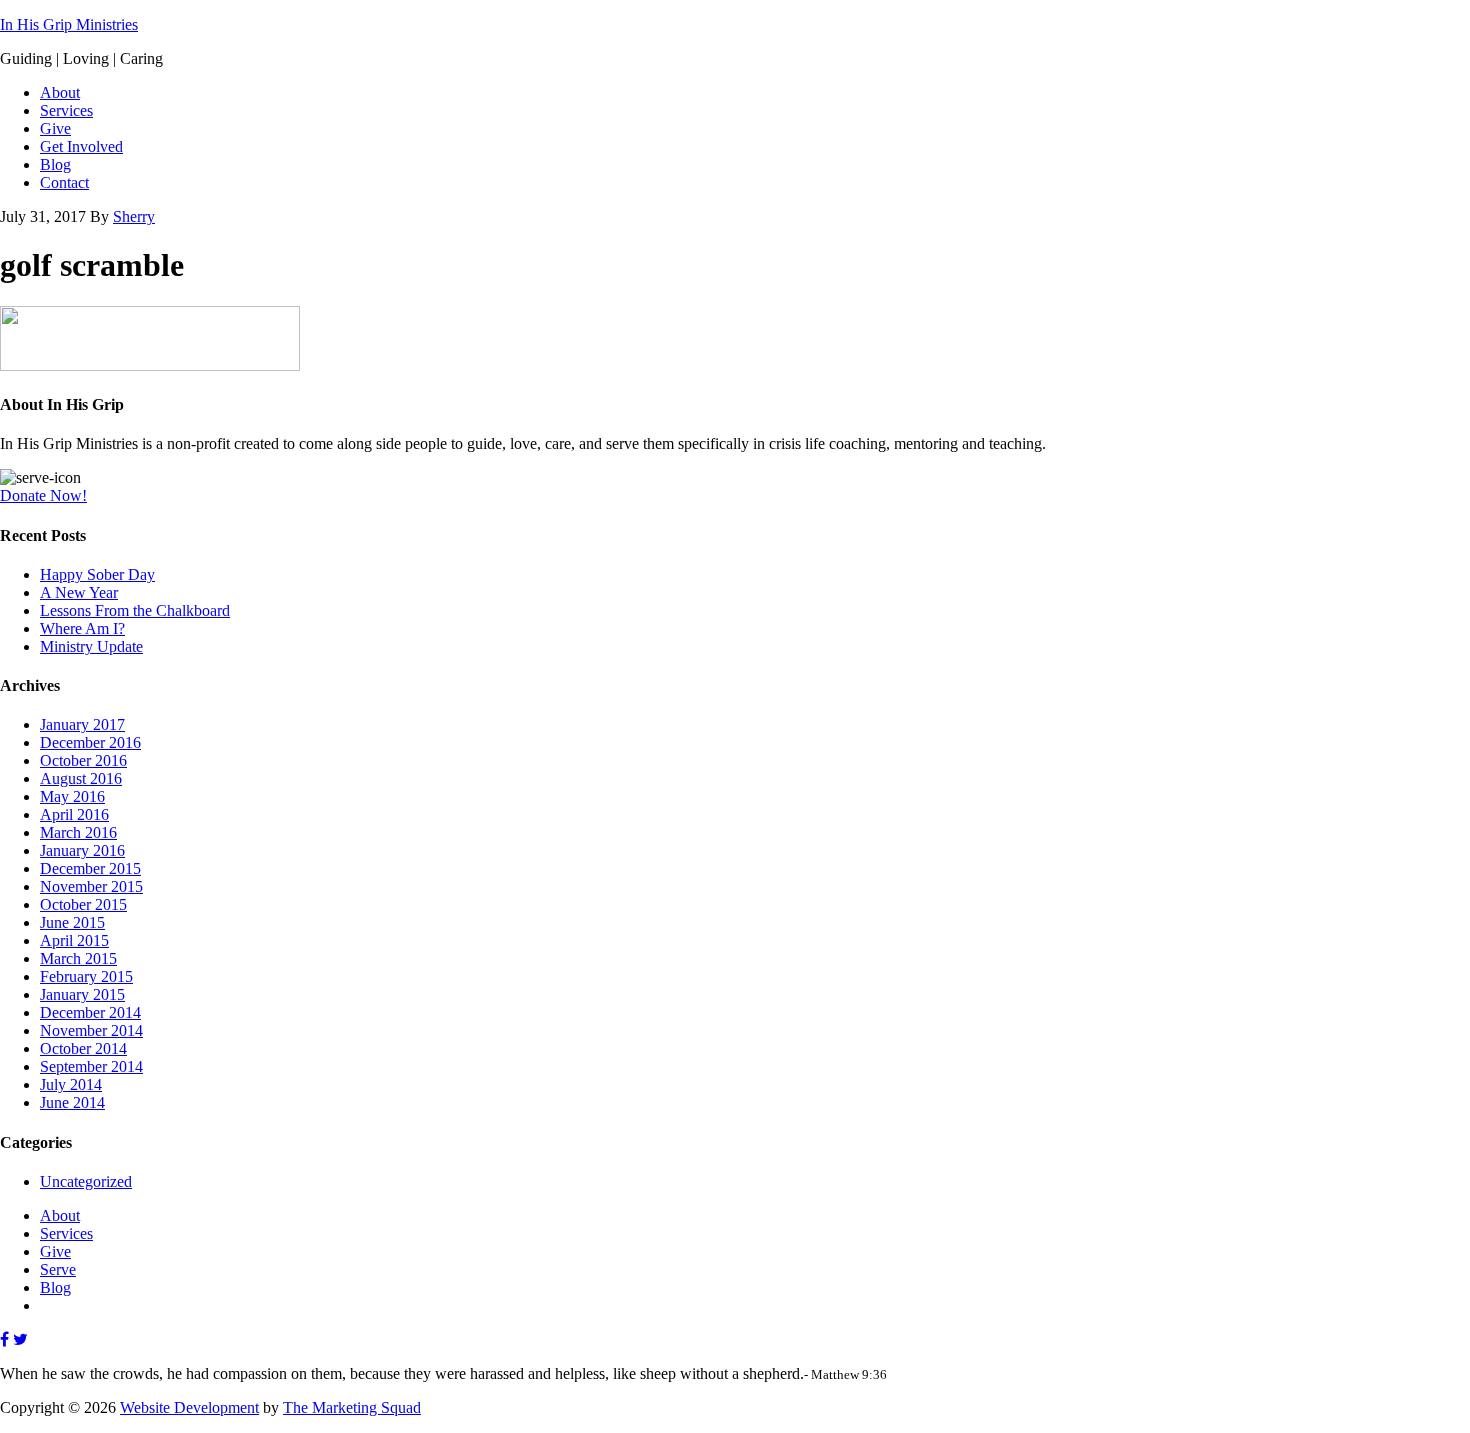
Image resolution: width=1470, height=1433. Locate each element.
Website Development (189, 1407)
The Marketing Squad (352, 1407)
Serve (58, 1269)
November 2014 (91, 1030)
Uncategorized (86, 1181)
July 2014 (71, 1084)
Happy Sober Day (97, 574)
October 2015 (83, 904)
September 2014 (91, 1066)
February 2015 (86, 976)
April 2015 (74, 940)
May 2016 (72, 796)
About (60, 1215)
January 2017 (82, 724)
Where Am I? (82, 628)
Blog (55, 1287)
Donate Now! (43, 495)
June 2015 (72, 922)
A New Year (79, 592)
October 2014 (83, 1048)
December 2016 (90, 742)
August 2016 (81, 778)
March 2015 (78, 958)
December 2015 (90, 868)
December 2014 (90, 1012)
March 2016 (78, 832)
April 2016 (74, 814)
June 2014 (72, 1102)
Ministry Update (91, 646)
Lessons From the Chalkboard (135, 610)
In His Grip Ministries (69, 24)
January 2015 (82, 994)
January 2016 (82, 850)
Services (66, 1233)
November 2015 (91, 886)
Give (55, 1251)
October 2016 (83, 760)
